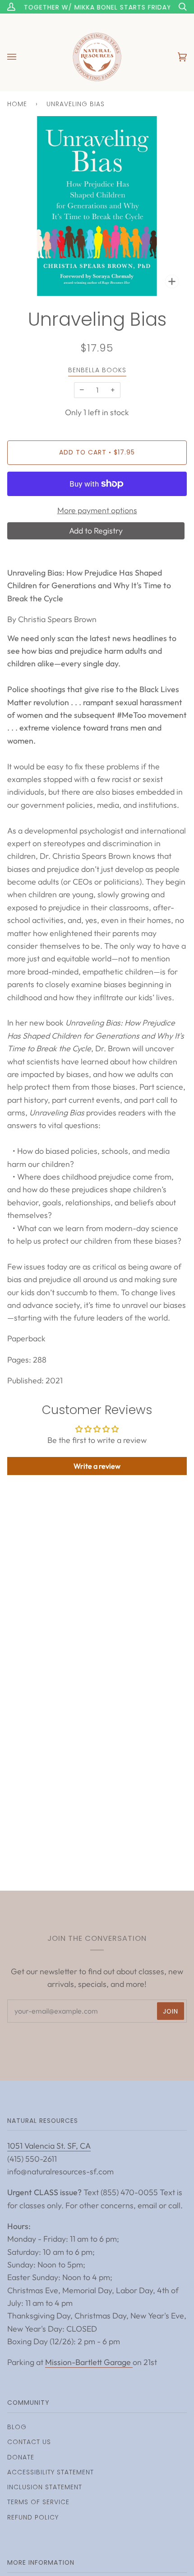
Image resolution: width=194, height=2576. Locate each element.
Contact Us (29, 2442)
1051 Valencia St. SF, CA (49, 2146)
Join (171, 2011)
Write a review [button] (97, 1466)
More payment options (97, 510)
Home (17, 104)
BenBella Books (97, 370)
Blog (17, 2427)
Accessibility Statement (51, 2472)
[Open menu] (21, 57)
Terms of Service (38, 2502)
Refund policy (33, 2517)
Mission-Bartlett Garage (89, 2362)
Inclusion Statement (45, 2487)
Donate (21, 2457)
